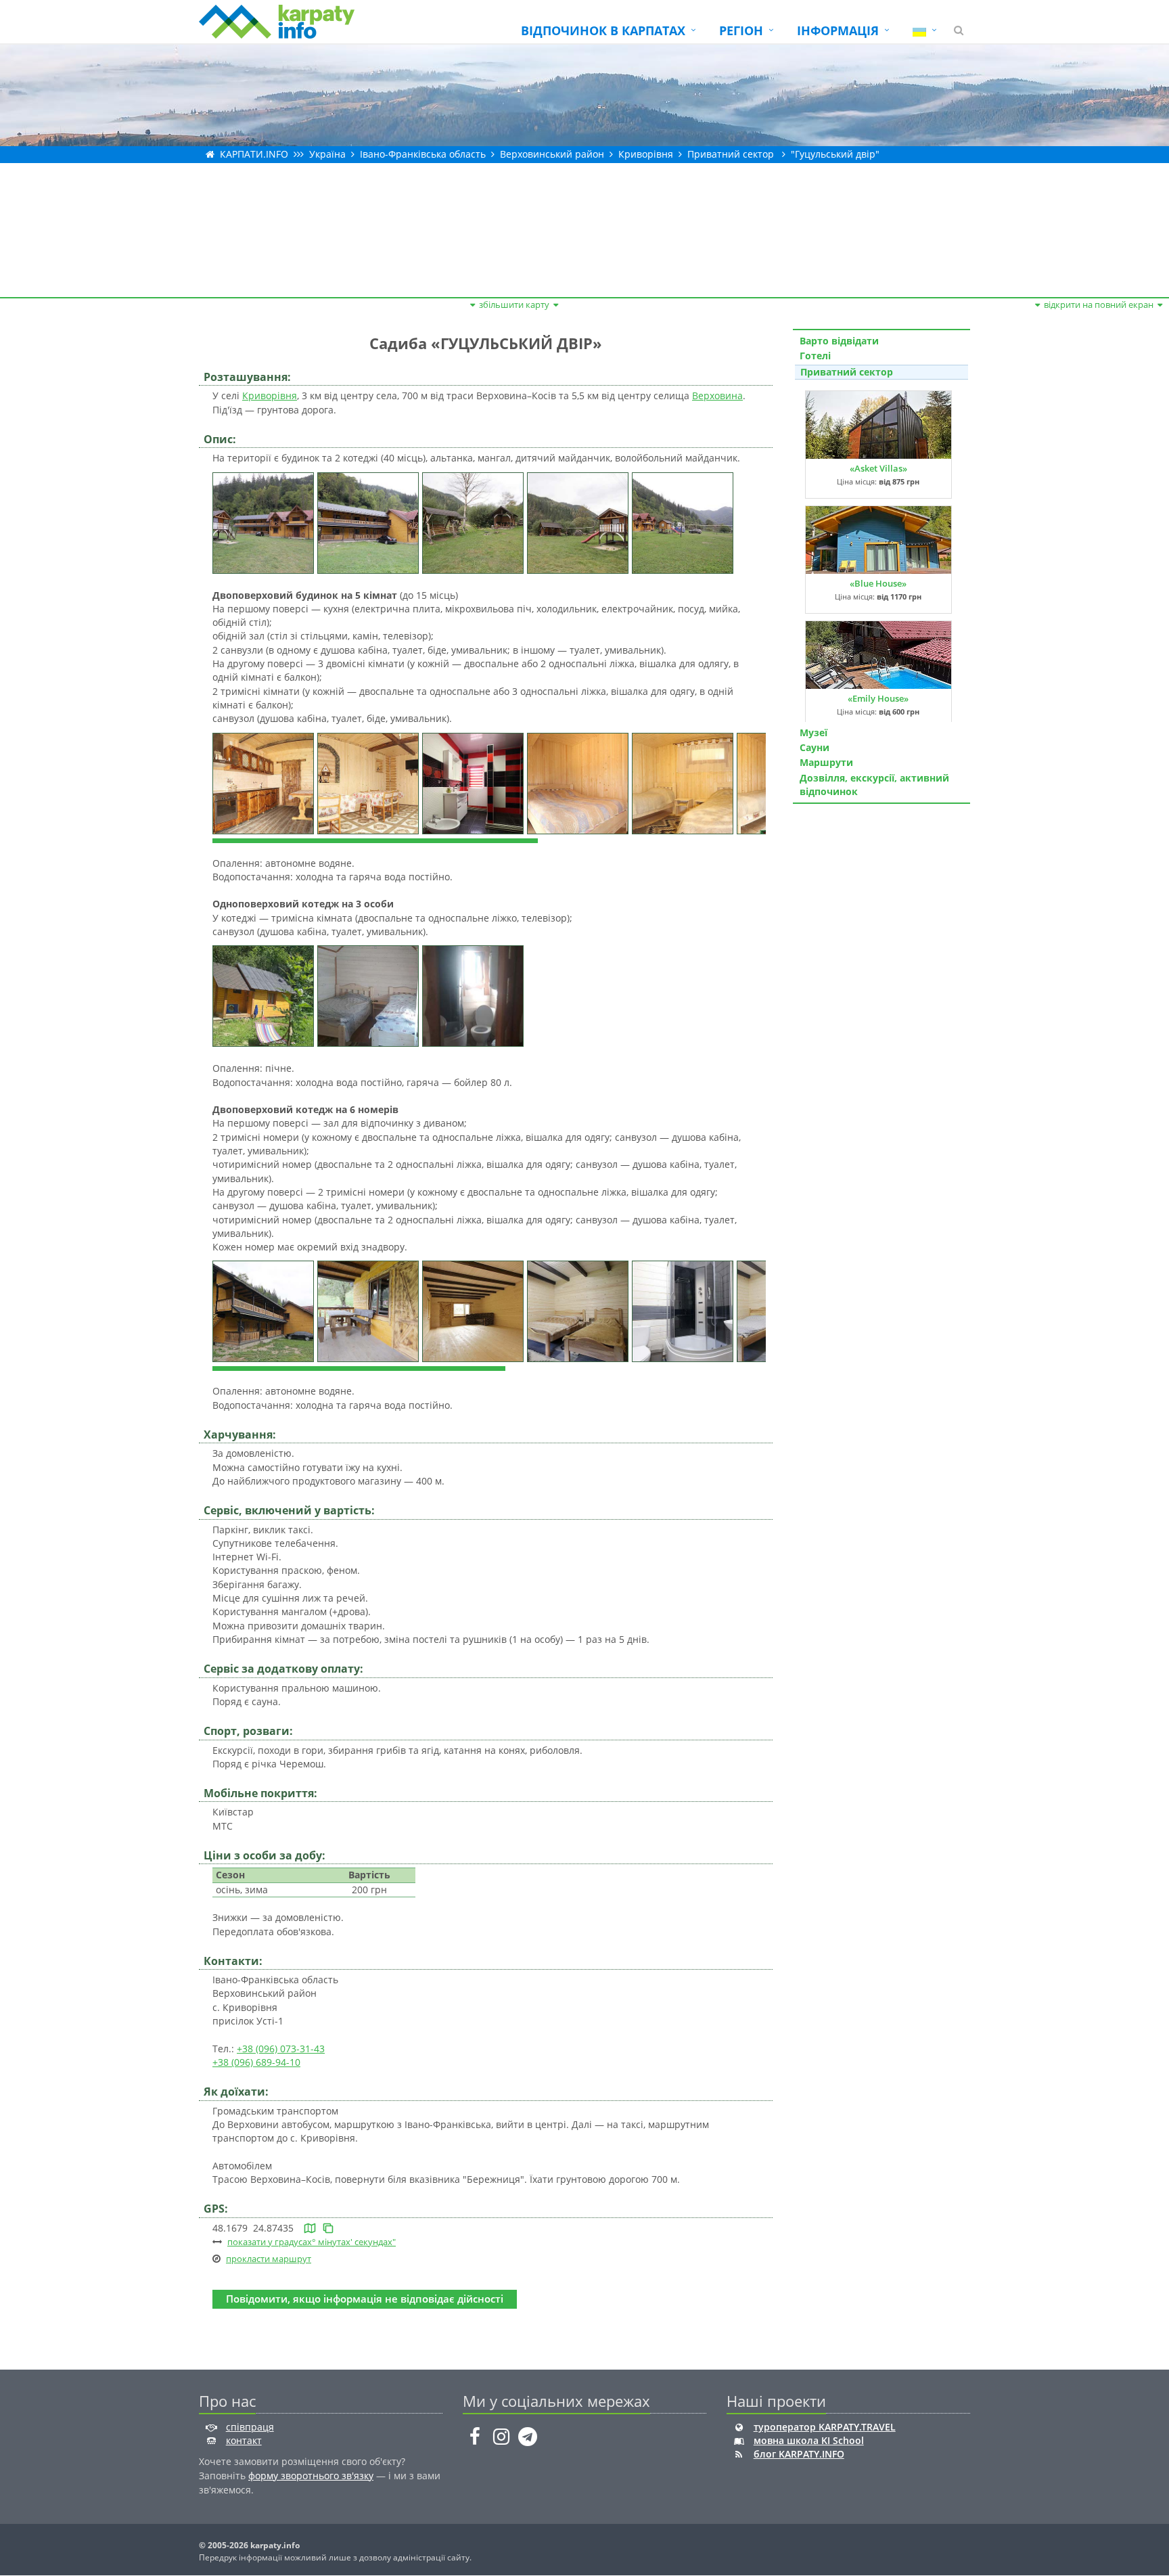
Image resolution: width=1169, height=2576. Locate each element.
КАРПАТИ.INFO (254, 154)
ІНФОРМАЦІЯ (838, 30)
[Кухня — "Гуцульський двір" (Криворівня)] (265, 782)
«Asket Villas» (878, 468)
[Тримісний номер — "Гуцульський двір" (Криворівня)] (579, 1310)
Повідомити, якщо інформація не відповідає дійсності (365, 2299)
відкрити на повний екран (1099, 304)
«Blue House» (878, 583)
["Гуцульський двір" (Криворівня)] (265, 521)
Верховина (717, 396)
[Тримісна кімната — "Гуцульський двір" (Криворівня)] (370, 995)
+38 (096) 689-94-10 (256, 2062)
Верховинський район (552, 154)
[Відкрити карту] (310, 2228)
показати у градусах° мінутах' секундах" (312, 2242)
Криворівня (646, 154)
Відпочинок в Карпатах (603, 30)
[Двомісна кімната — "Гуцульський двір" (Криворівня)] (579, 782)
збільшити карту (514, 304)
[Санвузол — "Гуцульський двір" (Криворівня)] (475, 782)
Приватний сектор (731, 154)
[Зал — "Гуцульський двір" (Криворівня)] (475, 1310)
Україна (327, 154)
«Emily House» (878, 698)
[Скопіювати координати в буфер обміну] (328, 2228)
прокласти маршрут (269, 2259)
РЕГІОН (741, 30)
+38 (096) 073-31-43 (281, 2049)
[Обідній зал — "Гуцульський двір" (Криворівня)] (370, 782)
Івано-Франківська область (423, 154)
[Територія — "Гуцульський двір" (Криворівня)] (684, 521)
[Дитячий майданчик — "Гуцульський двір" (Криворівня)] (579, 521)
